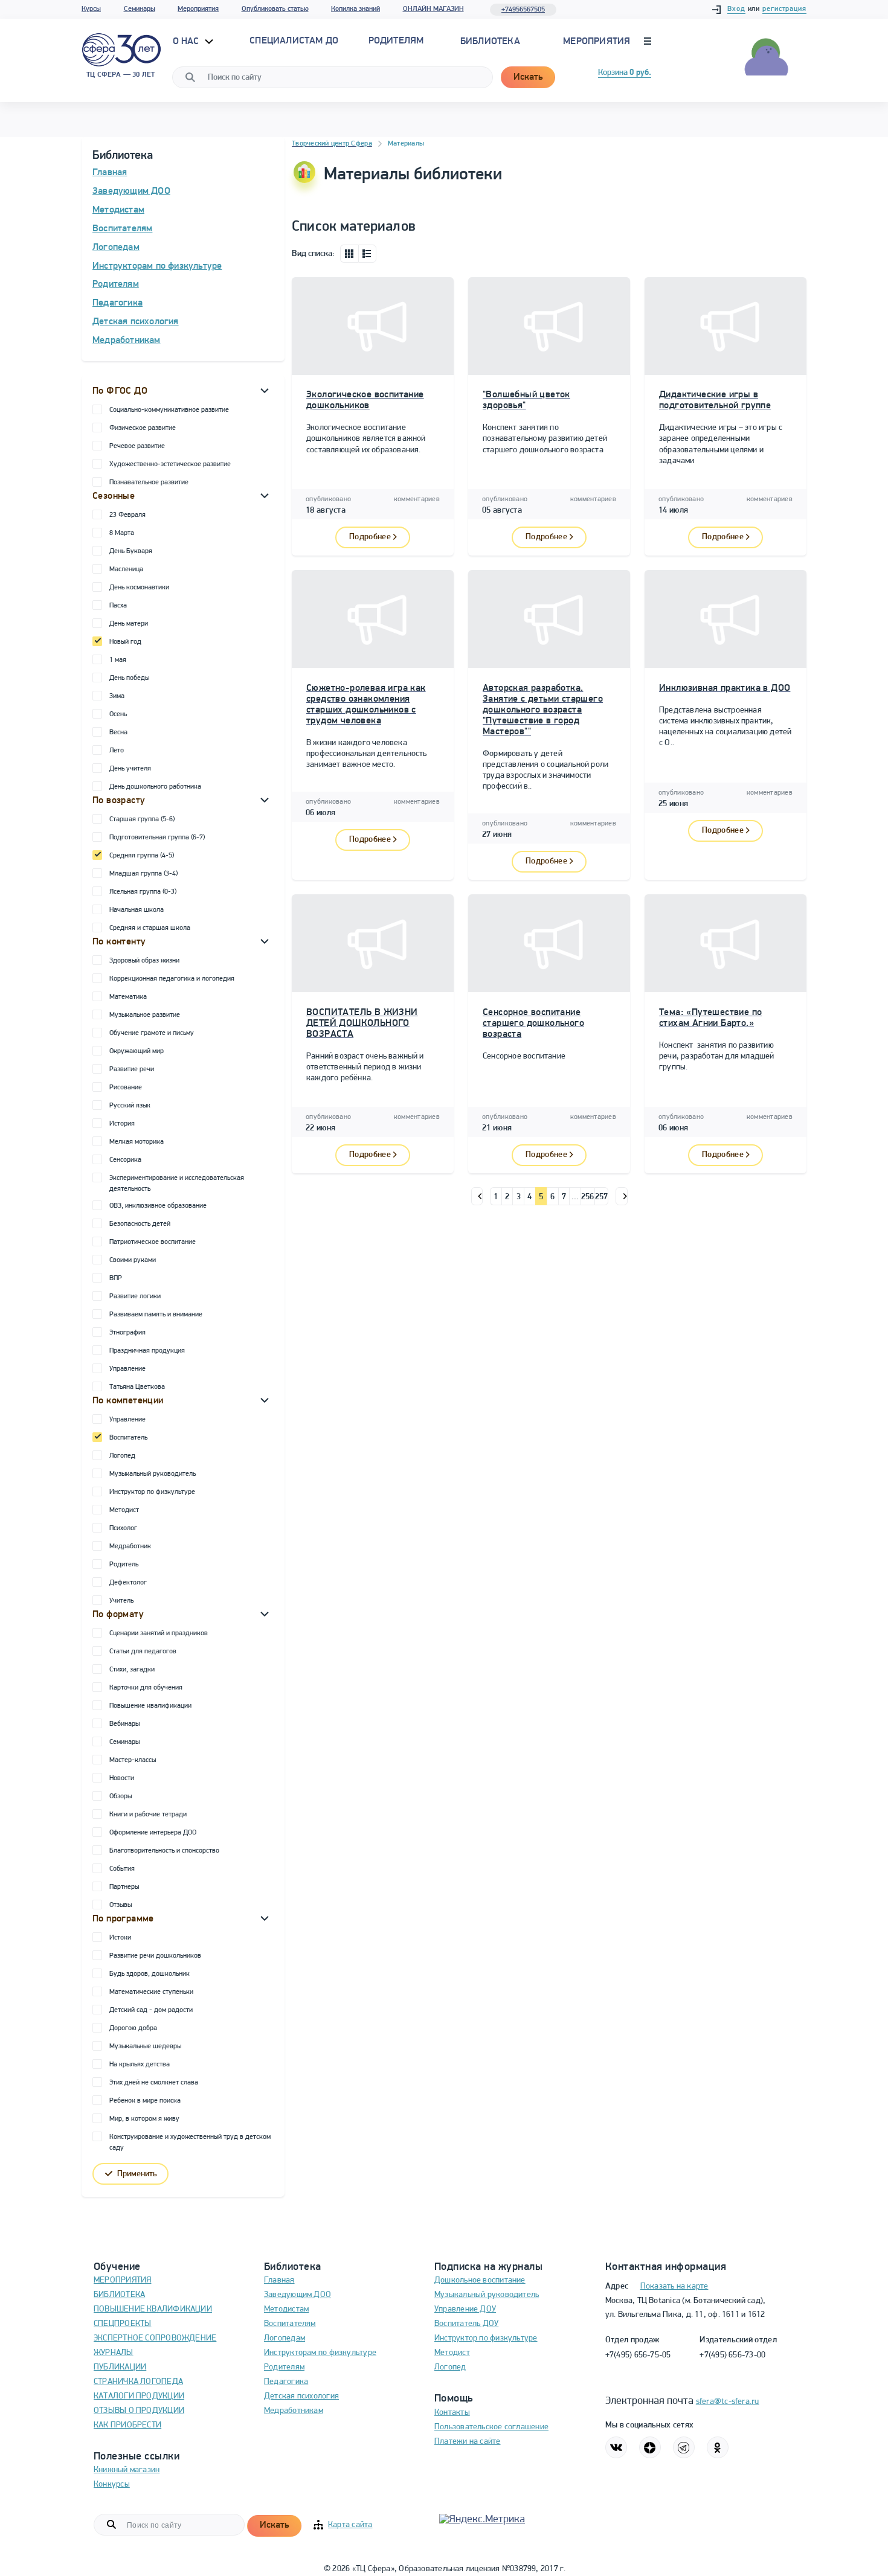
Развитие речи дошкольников (155, 1956)
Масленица (126, 569)
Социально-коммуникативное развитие (169, 410)
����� (477, 1196)
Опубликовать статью (275, 9)
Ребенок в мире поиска (145, 2101)
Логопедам (116, 248)
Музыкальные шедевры (145, 2046)
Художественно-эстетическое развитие (170, 464)
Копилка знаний (356, 9)
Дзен (650, 2447)
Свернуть (265, 390)
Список (367, 254)
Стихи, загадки (132, 1670)
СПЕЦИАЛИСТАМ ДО (294, 41)
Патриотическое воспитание (153, 1242)
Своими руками (133, 1260)
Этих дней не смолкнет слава (154, 2083)
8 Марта (122, 533)
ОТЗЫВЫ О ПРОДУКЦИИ (139, 2411)
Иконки (349, 254)
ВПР (116, 1278)
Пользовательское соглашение (491, 2427)
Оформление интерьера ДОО (153, 1833)
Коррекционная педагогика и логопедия (172, 979)
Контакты (452, 2413)
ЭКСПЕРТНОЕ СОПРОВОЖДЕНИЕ (155, 2338)
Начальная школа (137, 910)
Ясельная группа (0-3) (143, 892)
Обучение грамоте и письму (152, 1033)
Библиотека (490, 42)
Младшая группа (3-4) (143, 874)
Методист (124, 1510)
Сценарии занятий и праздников (159, 1633)
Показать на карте (674, 2286)
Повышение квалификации (150, 1706)
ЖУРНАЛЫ (114, 2353)
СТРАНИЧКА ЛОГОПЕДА (138, 2382)
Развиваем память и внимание (156, 1315)
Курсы (91, 9)
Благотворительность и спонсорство (164, 1851)
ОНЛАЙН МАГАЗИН (433, 9)
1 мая (118, 660)
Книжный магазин (127, 2470)
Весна (118, 732)
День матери (129, 624)
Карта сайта (350, 2525)
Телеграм (684, 2447)
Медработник (130, 1546)
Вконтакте (616, 2447)
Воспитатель (128, 1438)
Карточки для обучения (146, 1688)
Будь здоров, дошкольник (150, 1974)
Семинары (140, 9)
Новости (122, 1778)
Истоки (120, 1938)
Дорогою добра (133, 2028)
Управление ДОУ (465, 2309)
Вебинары (124, 1724)
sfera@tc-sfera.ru (728, 2402)
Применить (137, 2174)
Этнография (127, 1333)
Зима (117, 696)
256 (588, 1197)
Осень (118, 714)
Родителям (116, 284)
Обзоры (121, 1796)
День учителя (130, 769)
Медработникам (127, 341)
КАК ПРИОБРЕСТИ (127, 2425)
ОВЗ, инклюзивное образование (158, 1206)
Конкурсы (112, 2485)
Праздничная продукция (147, 1351)
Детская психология (136, 322)
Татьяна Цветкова (137, 1387)
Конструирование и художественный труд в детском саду (190, 2142)
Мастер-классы (133, 1760)
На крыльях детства (140, 2065)
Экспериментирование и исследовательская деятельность (177, 1184)
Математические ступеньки (151, 1992)
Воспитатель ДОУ (466, 2324)
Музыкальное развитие (145, 1015)
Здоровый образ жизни (144, 961)
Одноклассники (718, 2447)
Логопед (122, 1456)
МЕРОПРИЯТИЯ (122, 2280)
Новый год (125, 642)
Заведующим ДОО (131, 191)
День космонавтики (139, 588)
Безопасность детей (140, 1224)
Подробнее (370, 537)
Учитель (121, 1601)
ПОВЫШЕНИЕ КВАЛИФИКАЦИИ (153, 2309)
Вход (736, 9)
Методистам (118, 210)
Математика (128, 997)
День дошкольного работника (155, 787)
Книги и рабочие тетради (148, 1815)
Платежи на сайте (468, 2442)
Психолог (123, 1528)
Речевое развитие (137, 446)
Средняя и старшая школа (150, 928)
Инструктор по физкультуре (152, 1492)
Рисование (126, 1088)
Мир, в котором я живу (144, 2119)
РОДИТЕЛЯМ (396, 41)
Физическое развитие (143, 428)
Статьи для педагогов (143, 1652)
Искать (528, 77)
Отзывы (121, 1905)
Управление (127, 1369)
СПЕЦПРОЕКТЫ (122, 2324)
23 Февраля (127, 515)
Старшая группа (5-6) (142, 819)
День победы (129, 678)
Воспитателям (122, 229)
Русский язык (130, 1106)
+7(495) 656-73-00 (732, 2355)
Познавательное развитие (149, 482)
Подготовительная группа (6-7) (157, 838)
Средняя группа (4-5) (142, 856)
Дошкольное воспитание (480, 2280)
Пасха (118, 606)
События (122, 1869)
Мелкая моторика (137, 1142)
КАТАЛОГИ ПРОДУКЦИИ (139, 2396)
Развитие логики (135, 1296)
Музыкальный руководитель (153, 1474)
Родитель (124, 1565)
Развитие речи (132, 1069)
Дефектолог (128, 1583)
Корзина (625, 73)
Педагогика (117, 303)
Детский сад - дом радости (151, 2010)
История (122, 1124)
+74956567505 (523, 10)
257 (602, 1197)
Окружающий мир (137, 1051)
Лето (117, 751)
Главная (110, 173)
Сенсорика (125, 1160)
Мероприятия (198, 9)
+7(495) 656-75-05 (638, 2355)
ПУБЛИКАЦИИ (120, 2367)
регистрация (784, 9)
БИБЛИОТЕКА (119, 2295)
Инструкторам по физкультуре (157, 266)
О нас (187, 42)
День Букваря (131, 551)
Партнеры (124, 1887)
